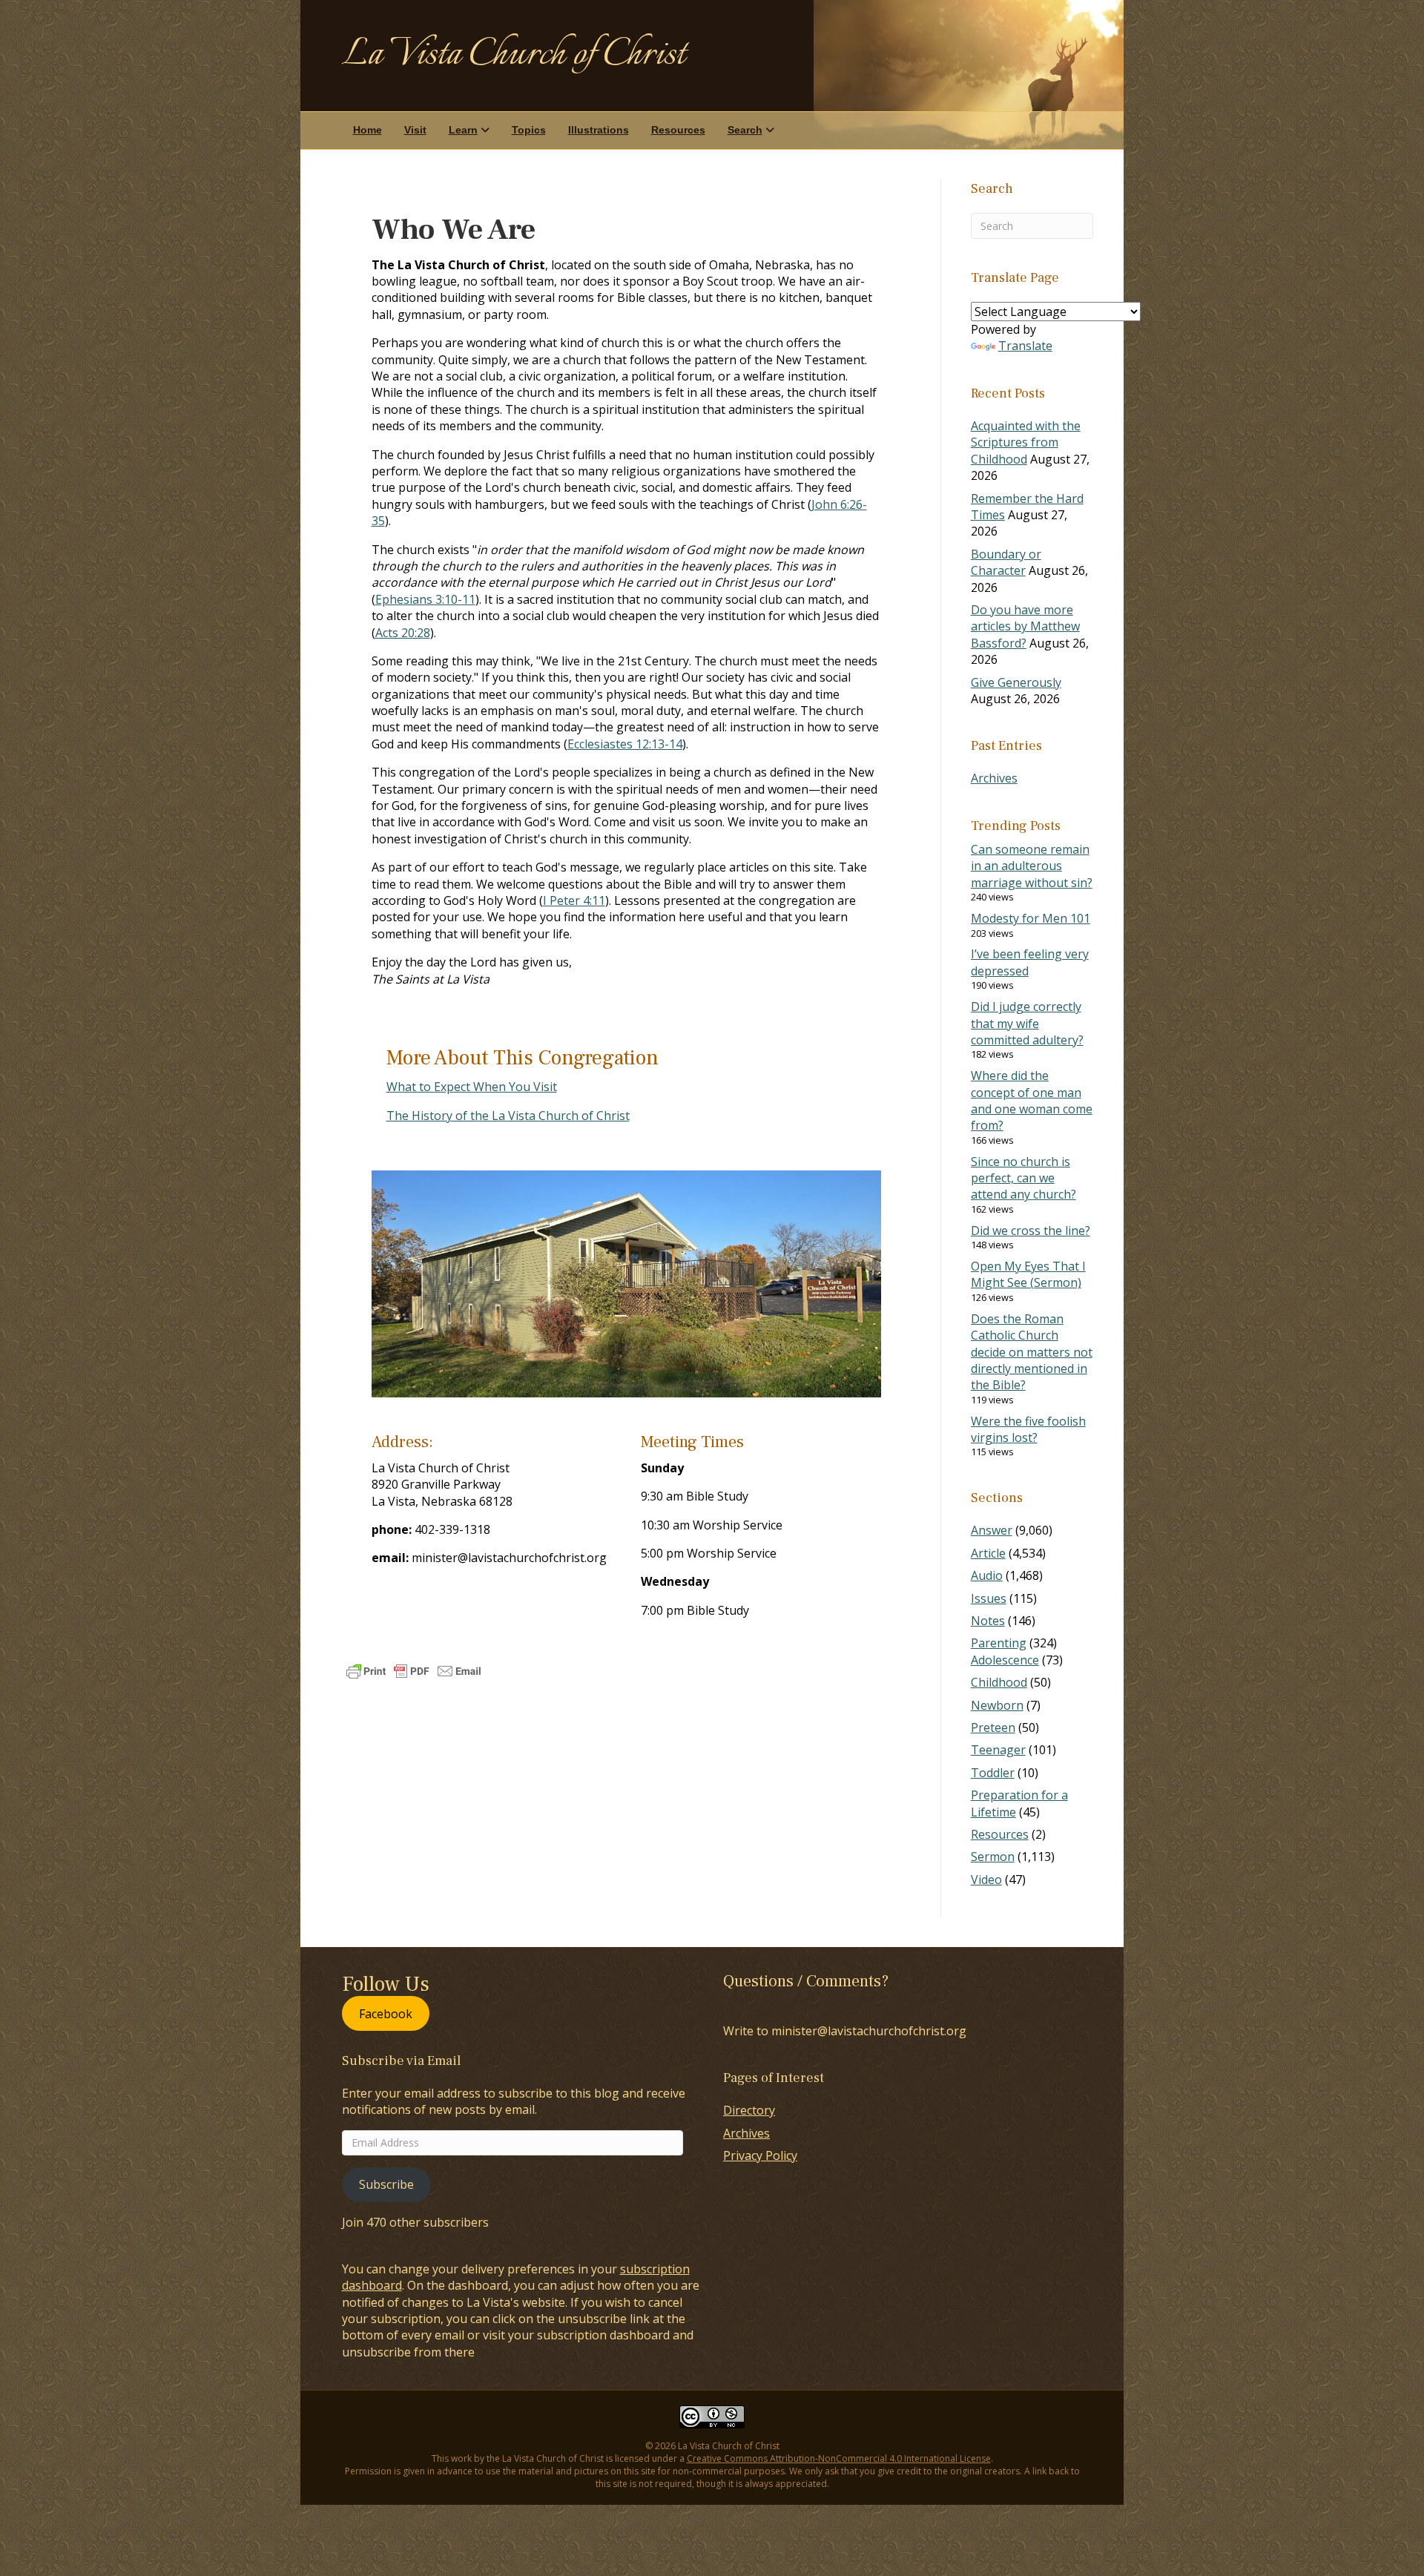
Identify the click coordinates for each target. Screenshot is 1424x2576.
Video (986, 1880)
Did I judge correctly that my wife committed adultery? (1027, 1023)
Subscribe (386, 2184)
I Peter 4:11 (574, 900)
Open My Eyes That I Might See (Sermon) (1028, 1274)
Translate (1025, 346)
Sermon (993, 1857)
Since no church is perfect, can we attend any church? (1023, 1178)
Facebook (386, 2013)
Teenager (998, 1750)
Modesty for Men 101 (1031, 918)
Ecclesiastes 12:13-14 (625, 744)
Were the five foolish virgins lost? (1028, 1429)
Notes (988, 1621)
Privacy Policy (760, 2155)
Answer (992, 1530)
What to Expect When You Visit (472, 1087)
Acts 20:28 (403, 633)
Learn (463, 130)
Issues (989, 1598)
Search (745, 130)
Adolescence (1005, 1660)
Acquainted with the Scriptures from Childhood (1026, 442)
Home (367, 130)
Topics (529, 130)
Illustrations (599, 130)
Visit (415, 130)
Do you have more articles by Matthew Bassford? (1025, 626)
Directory (749, 2110)
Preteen (993, 1727)
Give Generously (1016, 682)
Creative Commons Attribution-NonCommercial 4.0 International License (839, 2458)
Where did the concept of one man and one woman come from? (1032, 1100)
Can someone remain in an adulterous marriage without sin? (1032, 866)
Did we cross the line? (1031, 1231)
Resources (678, 130)
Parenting (999, 1643)
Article (988, 1553)
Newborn (997, 1705)
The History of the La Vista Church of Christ (508, 1116)
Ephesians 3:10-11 (425, 599)
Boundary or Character (1006, 562)
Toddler (993, 1773)
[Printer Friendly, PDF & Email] (414, 1671)
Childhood (999, 1682)
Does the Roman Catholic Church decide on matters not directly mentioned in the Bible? (1032, 1352)
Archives (994, 778)
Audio (987, 1575)
